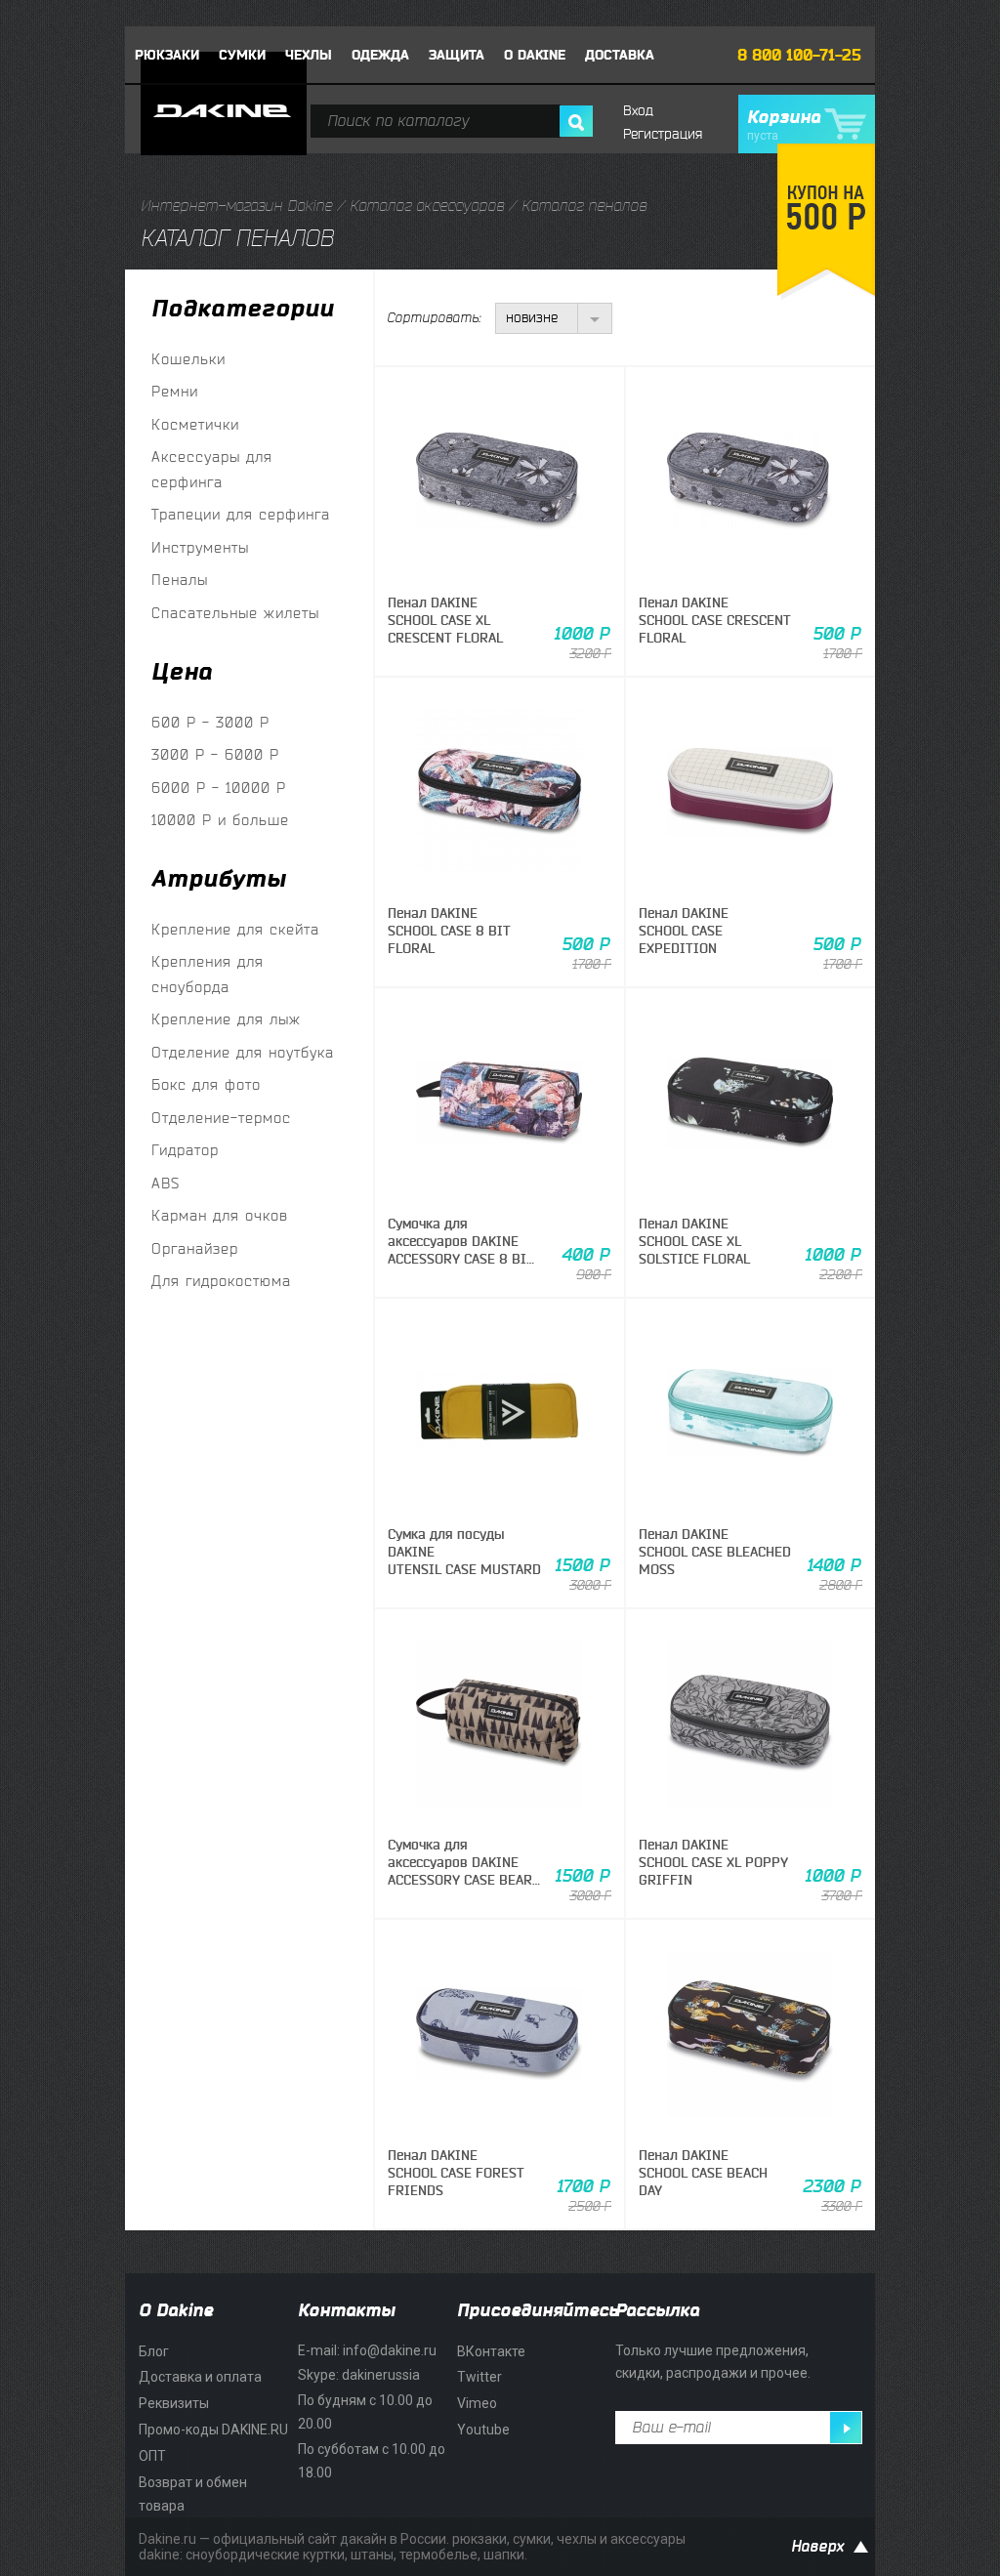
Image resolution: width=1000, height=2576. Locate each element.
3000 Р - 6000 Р (215, 755)
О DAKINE (535, 55)
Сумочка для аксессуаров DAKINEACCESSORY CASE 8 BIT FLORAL (461, 1250)
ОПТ (152, 2456)
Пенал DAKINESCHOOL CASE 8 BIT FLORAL (449, 931)
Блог (154, 2351)
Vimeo (477, 2403)
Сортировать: (434, 318)
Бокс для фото (206, 1085)
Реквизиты (174, 2403)
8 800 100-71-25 (799, 56)
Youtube (483, 2430)
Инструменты (200, 548)
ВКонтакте (491, 2351)
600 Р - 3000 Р (210, 723)
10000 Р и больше (220, 821)
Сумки (242, 55)
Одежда (380, 55)
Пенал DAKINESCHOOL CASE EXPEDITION (684, 931)
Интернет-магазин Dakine (236, 206)
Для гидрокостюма (221, 1282)
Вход (638, 111)
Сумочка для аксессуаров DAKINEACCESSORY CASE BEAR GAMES (460, 1871)
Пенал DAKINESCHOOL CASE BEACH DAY (703, 2173)
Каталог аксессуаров (427, 206)
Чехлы (309, 55)
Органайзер (195, 1249)
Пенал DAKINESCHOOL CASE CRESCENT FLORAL (715, 621)
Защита (457, 55)
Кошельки (188, 360)
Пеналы (180, 581)
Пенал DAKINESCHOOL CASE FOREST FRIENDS (456, 2173)
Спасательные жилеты (235, 614)
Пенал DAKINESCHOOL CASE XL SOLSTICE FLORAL (694, 1242)
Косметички (195, 425)
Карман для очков (220, 1216)
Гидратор (185, 1151)
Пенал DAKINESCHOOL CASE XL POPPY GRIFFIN (713, 1863)
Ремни (175, 392)
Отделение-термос (221, 1119)
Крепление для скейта (235, 930)
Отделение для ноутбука (243, 1053)
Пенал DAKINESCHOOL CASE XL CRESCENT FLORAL (445, 621)
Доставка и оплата (200, 2377)
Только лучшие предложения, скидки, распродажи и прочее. (713, 2362)
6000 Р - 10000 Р (219, 789)
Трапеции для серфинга (241, 515)
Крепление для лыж (226, 1020)
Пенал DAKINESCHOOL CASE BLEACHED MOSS (715, 1552)
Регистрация (663, 134)
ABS (166, 1184)
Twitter (479, 2377)
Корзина (784, 125)
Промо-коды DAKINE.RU (213, 2430)
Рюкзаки (167, 55)
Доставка (620, 55)
